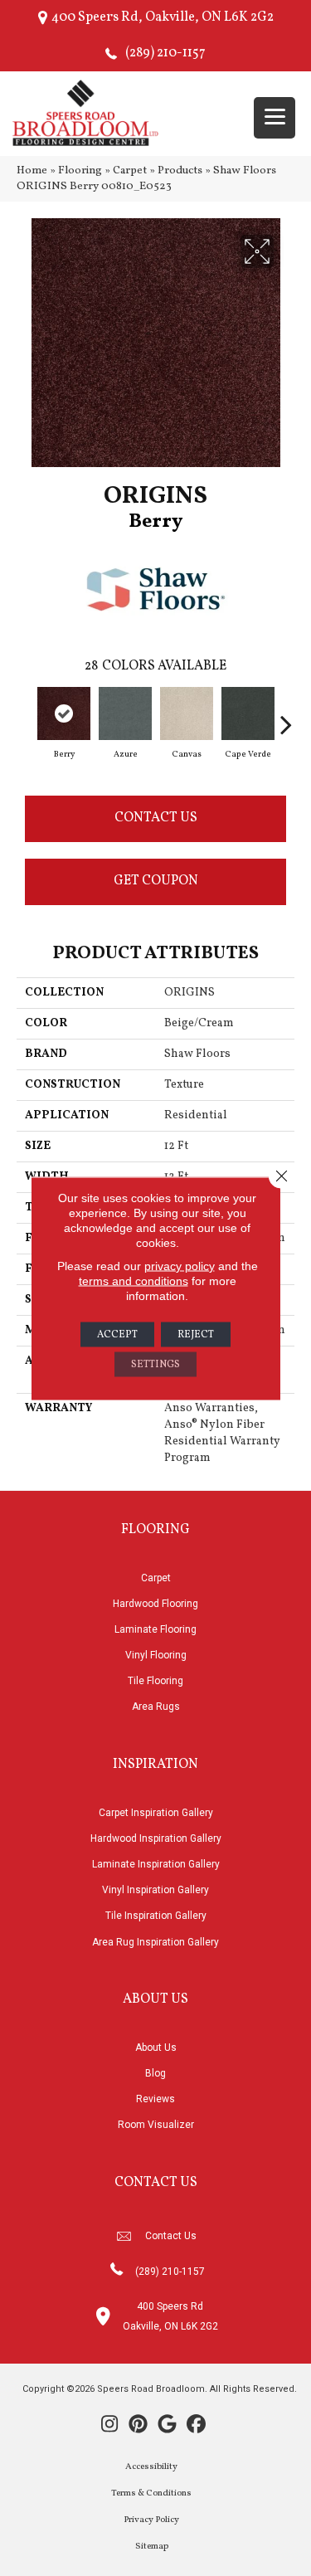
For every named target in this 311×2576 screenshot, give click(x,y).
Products (180, 170)
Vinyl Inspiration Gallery (155, 1890)
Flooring (80, 170)
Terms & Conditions (151, 2493)
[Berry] (64, 713)
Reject (196, 1334)
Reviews (155, 2099)
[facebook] (197, 2426)
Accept (117, 1334)
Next (286, 716)
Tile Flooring (155, 1681)
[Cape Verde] (248, 713)
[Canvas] (187, 713)
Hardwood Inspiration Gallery (156, 1838)
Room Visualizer (156, 2125)
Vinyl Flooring (156, 1655)
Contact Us (156, 818)
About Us (156, 2048)
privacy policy (180, 1265)
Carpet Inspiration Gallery (156, 1813)
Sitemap (152, 2547)
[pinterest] (139, 2426)
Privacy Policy (151, 2520)
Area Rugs (156, 1707)
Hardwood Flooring (155, 1604)
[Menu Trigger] (275, 118)
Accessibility (151, 2467)
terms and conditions (134, 1280)
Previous (25, 716)
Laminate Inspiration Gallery (156, 1864)
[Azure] (125, 713)
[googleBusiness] (168, 2426)
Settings (155, 1364)
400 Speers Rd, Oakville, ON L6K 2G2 (163, 17)
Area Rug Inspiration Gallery (155, 1942)
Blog (155, 2073)
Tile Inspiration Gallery (156, 1916)
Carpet (130, 170)
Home (32, 170)
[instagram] (110, 2426)
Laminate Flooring (155, 1629)
